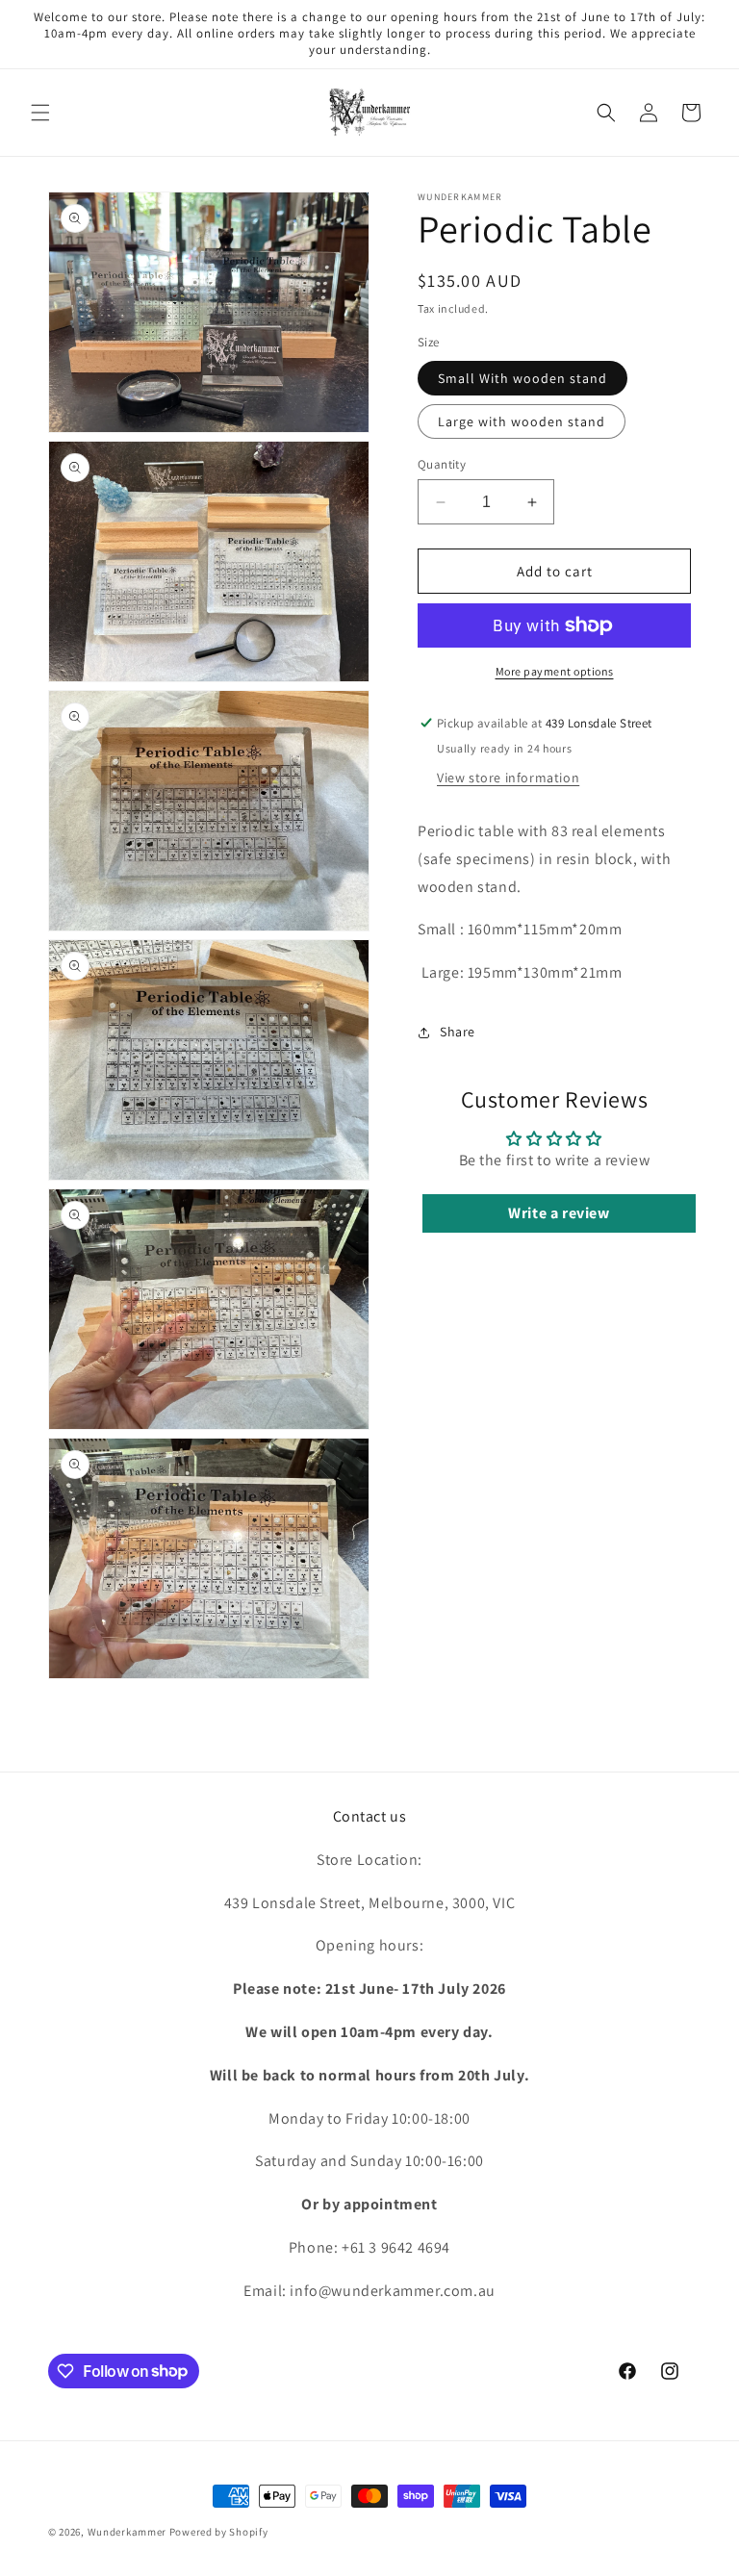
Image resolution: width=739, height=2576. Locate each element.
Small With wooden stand (522, 378)
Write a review (559, 1213)
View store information (508, 778)
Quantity (442, 464)
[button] (40, 113)
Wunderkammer (127, 2532)
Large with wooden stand (522, 421)
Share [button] (458, 1032)
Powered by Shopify (219, 2532)
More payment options (555, 671)
